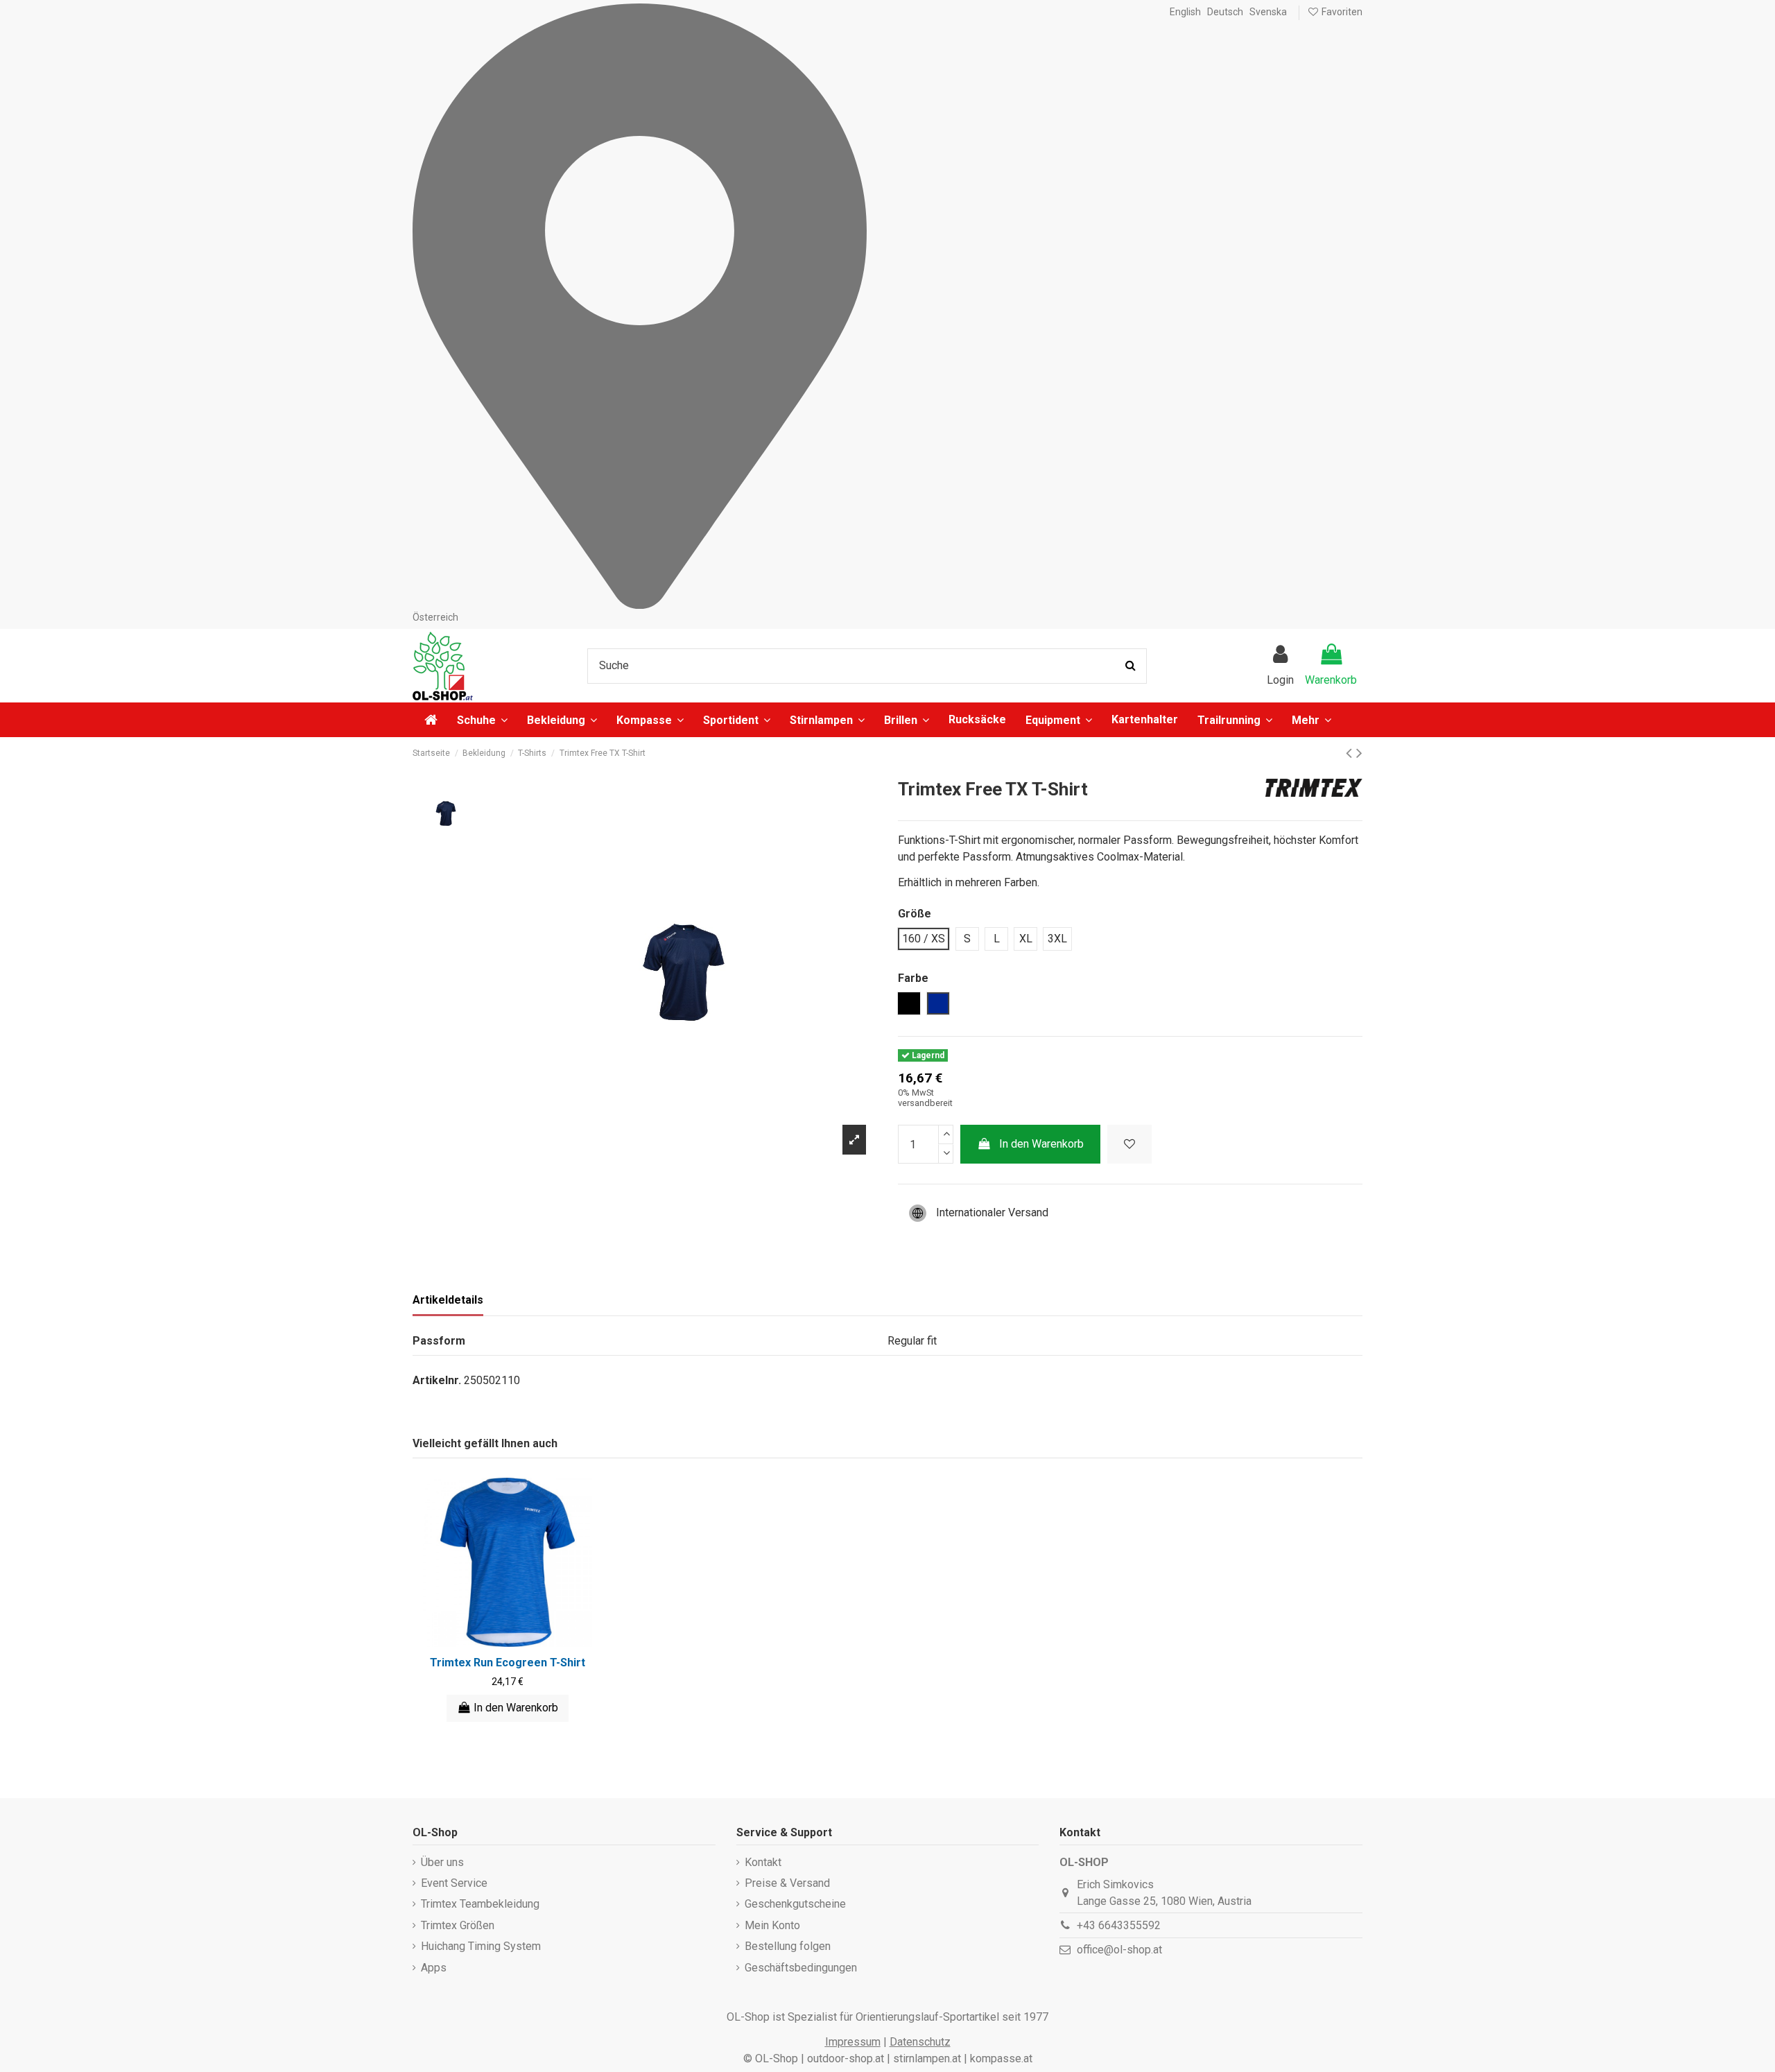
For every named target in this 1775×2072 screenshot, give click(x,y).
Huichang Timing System (481, 1946)
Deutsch (1225, 12)
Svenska (1268, 12)
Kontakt (763, 1862)
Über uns (442, 1862)
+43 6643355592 (1119, 1925)
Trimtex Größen (458, 1925)
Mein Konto (772, 1925)
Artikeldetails (448, 1300)
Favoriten (1341, 12)
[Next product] (1359, 753)
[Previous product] (1351, 753)
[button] (1311, 720)
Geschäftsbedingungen (801, 1968)
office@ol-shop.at (1119, 1950)
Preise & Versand (787, 1883)
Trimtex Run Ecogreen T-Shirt (508, 1663)
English (1185, 12)
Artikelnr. (437, 1380)
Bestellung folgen (788, 1946)
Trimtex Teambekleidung (480, 1904)
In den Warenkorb (1041, 1144)
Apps (434, 1968)
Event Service (454, 1883)
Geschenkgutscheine (795, 1904)
